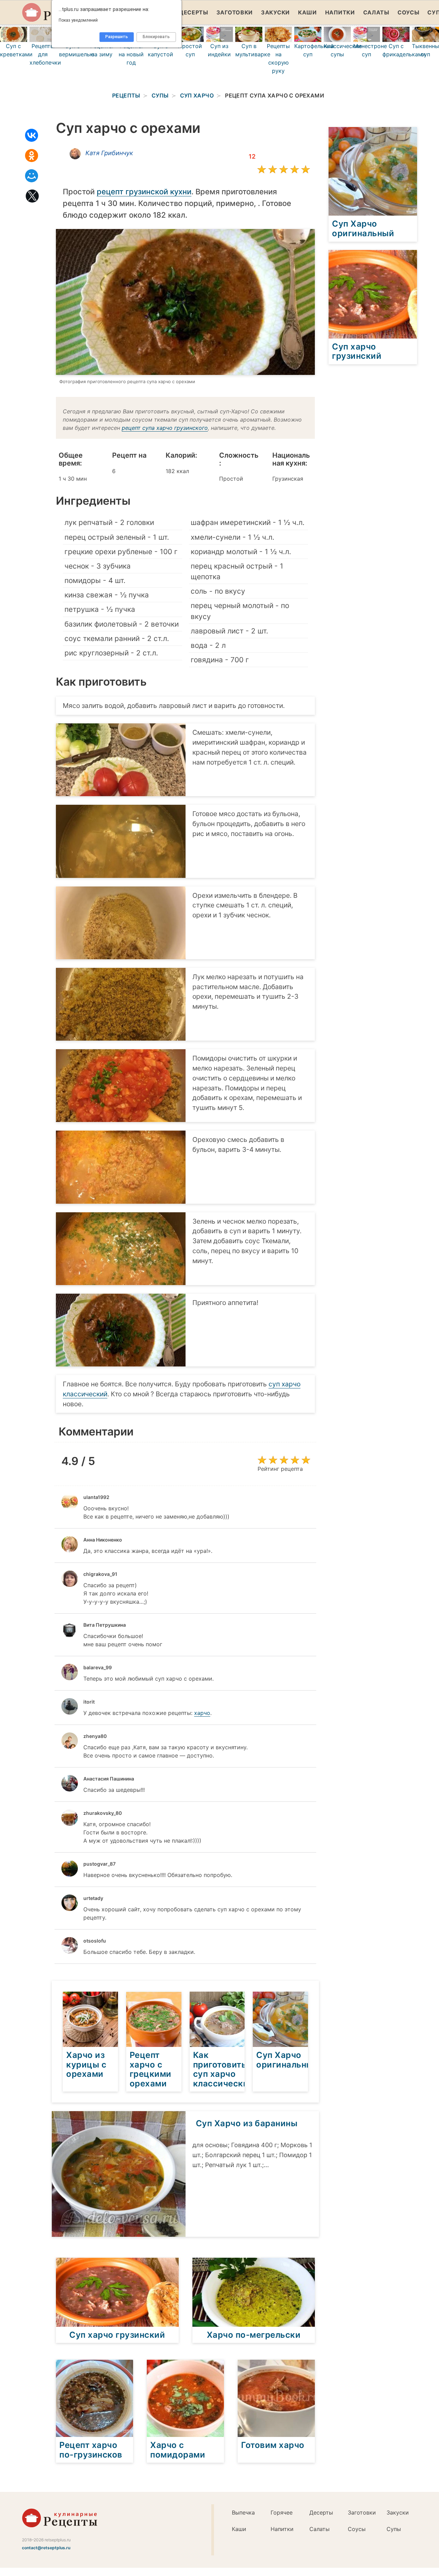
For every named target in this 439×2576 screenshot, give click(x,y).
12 (252, 156)
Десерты (194, 12)
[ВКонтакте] (32, 135)
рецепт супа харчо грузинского (165, 428)
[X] (32, 196)
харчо (202, 1713)
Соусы (408, 12)
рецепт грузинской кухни (144, 192)
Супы (394, 2529)
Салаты (376, 12)
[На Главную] (60, 2526)
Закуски (275, 12)
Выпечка (243, 2512)
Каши (307, 12)
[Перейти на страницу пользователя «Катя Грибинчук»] (75, 154)
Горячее (282, 2512)
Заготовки (235, 12)
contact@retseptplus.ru (46, 2548)
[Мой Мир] (32, 176)
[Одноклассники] (32, 156)
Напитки (340, 12)
